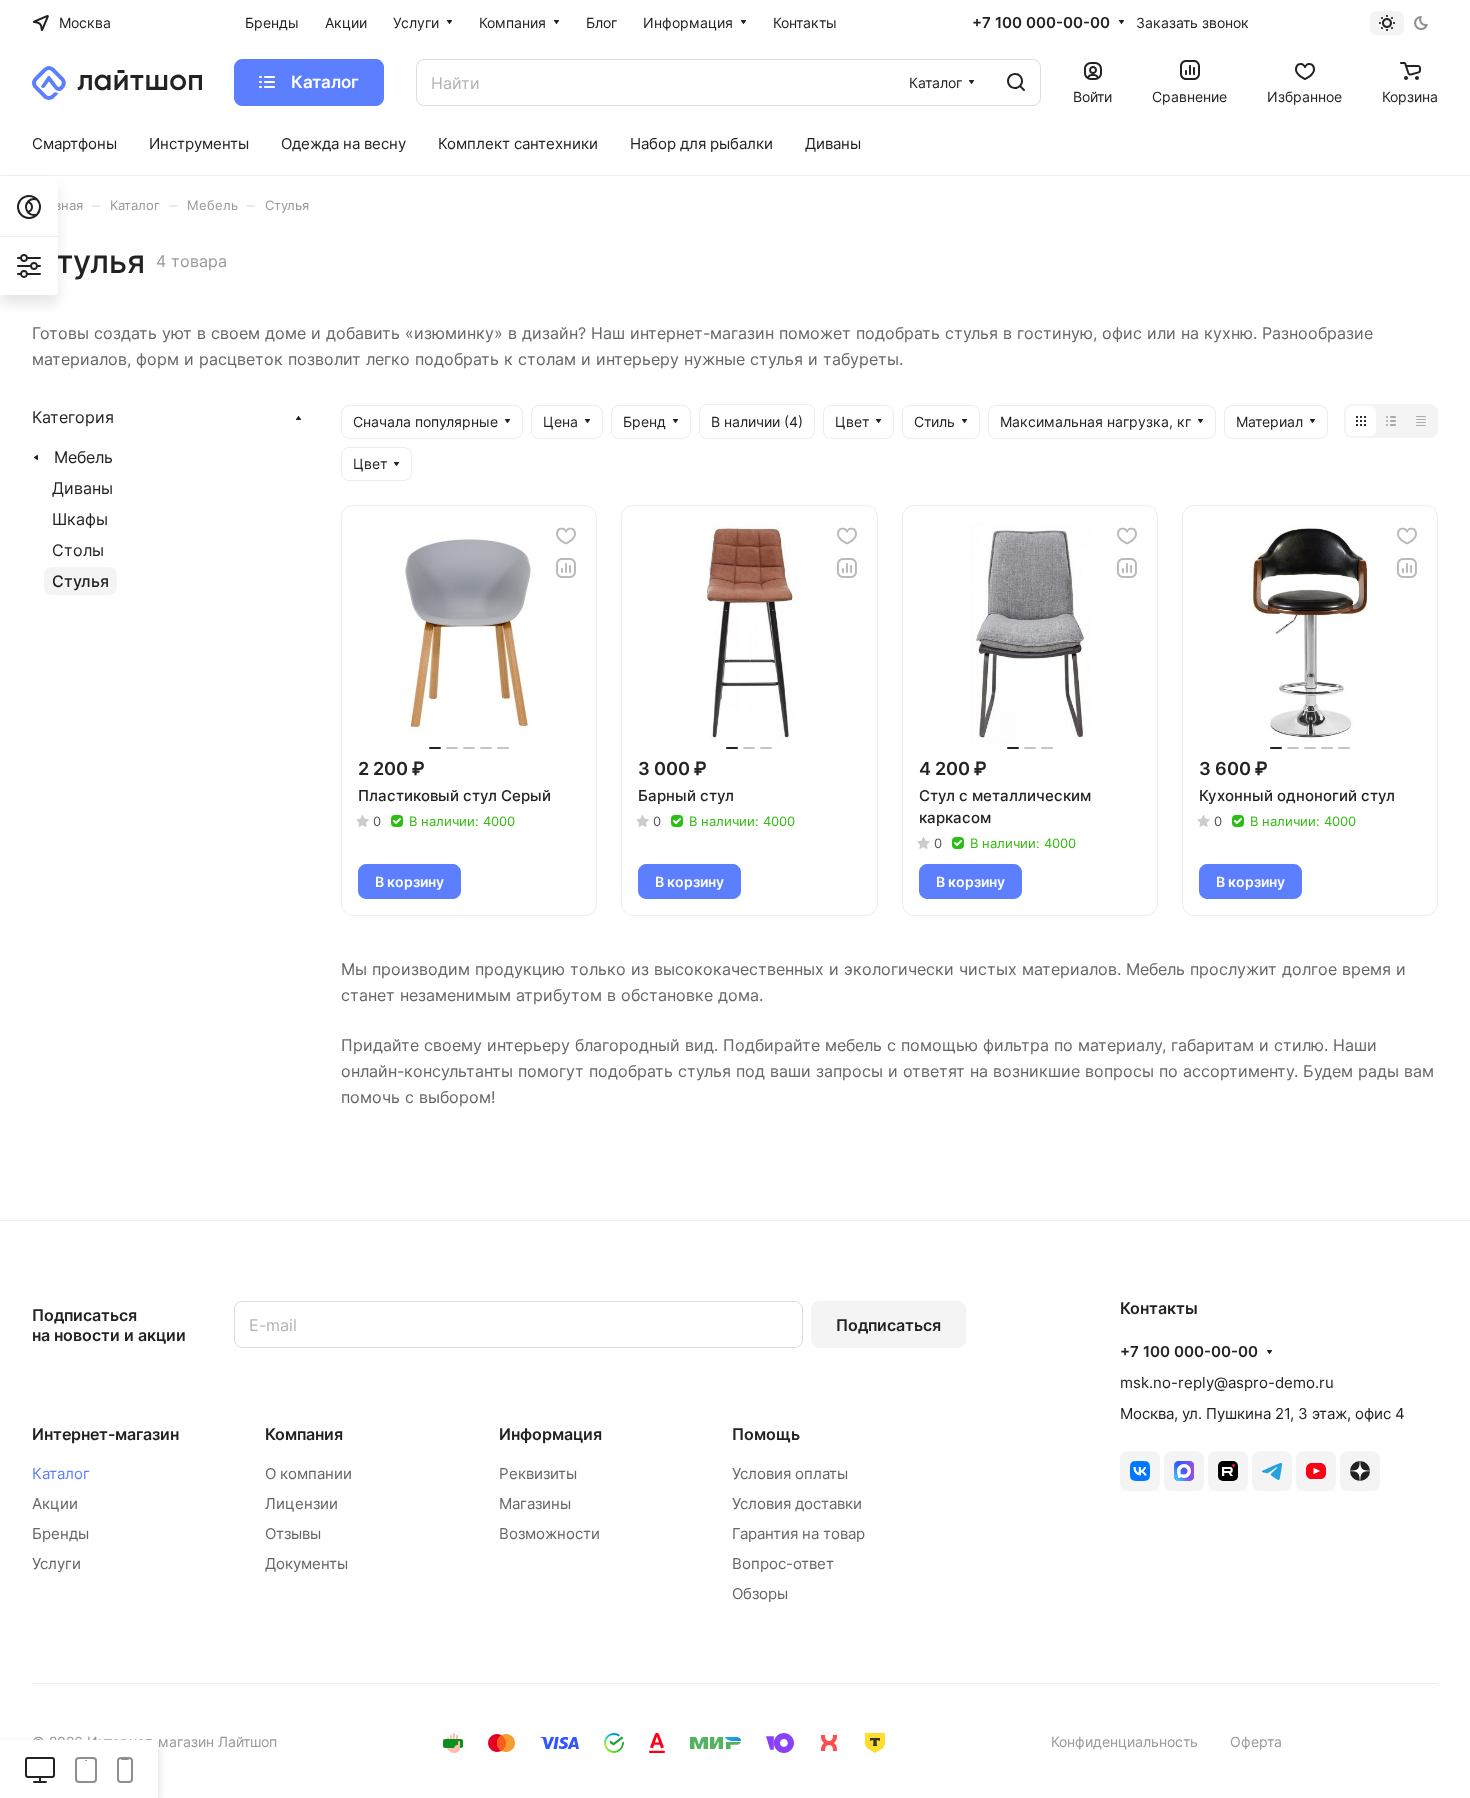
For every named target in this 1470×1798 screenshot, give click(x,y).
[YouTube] (1316, 1471)
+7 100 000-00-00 (1041, 23)
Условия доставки (797, 1503)
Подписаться (888, 1325)
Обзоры (760, 1593)
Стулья (80, 581)
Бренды (60, 1533)
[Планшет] (86, 1769)
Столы (78, 550)
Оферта (1256, 1741)
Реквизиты (538, 1473)
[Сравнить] (566, 568)
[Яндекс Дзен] (1360, 1471)
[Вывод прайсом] (1421, 421)
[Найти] (1016, 82)
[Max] (1184, 1471)
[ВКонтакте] (1140, 1471)
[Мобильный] (125, 1769)
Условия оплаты (790, 1473)
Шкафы (80, 519)
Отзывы (293, 1533)
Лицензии (301, 1503)
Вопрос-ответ (783, 1563)
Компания (304, 1434)
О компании (308, 1473)
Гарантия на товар (798, 1533)
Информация (550, 1434)
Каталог (61, 1473)
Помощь (766, 1434)
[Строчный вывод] (1391, 421)
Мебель (83, 457)
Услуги (56, 1563)
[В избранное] (566, 536)
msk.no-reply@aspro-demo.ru (1227, 1382)
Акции (55, 1503)
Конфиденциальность (1124, 1741)
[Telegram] (1272, 1471)
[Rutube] (1228, 1471)
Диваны (82, 488)
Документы (306, 1563)
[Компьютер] (40, 1769)
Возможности (549, 1533)
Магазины (535, 1503)
